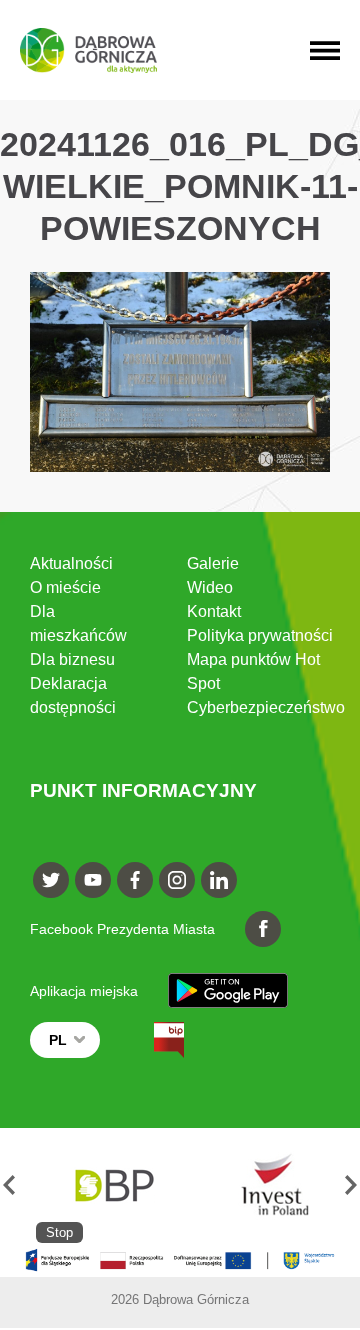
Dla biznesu (72, 659)
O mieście (65, 587)
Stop (59, 1232)
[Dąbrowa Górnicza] (88, 50)
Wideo (210, 587)
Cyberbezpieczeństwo (266, 707)
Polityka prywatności (260, 635)
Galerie (213, 563)
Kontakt (214, 611)
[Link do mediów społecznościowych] (51, 880)
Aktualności (71, 563)
